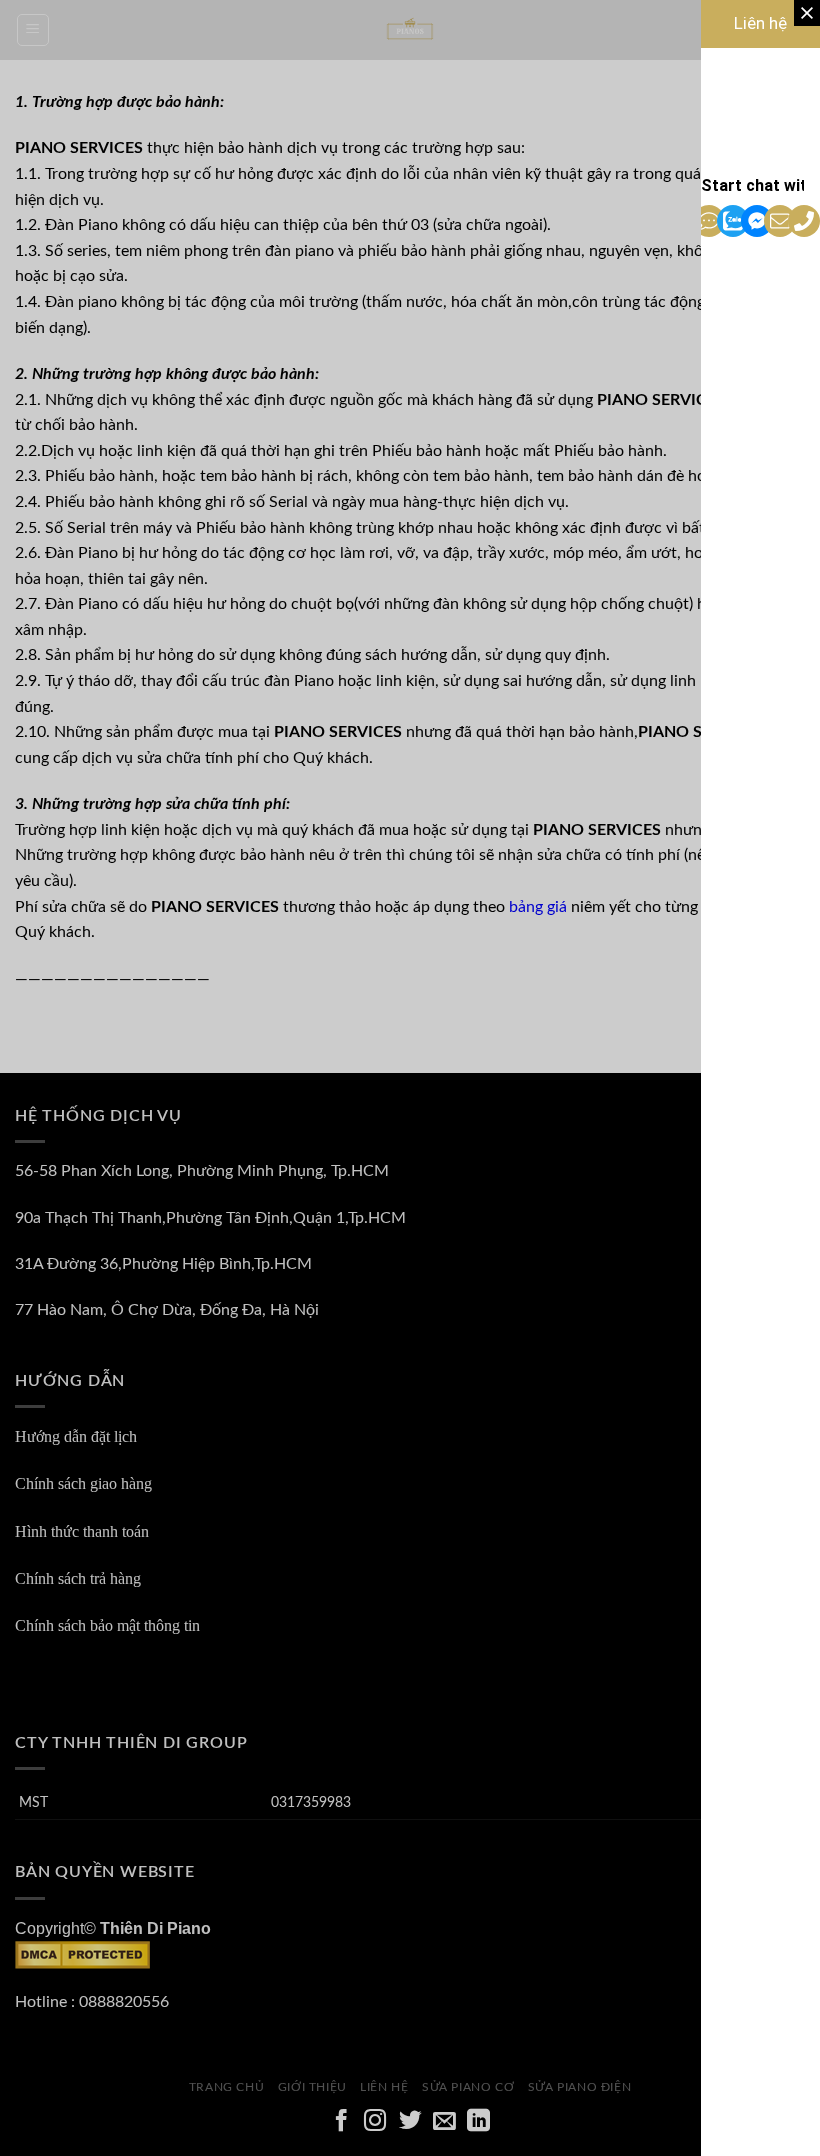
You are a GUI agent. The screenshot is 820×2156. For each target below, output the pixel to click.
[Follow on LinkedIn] (478, 2122)
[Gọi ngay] (808, 221)
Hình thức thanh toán (82, 1531)
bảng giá (538, 907)
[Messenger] (761, 221)
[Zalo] (737, 221)
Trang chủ (227, 2087)
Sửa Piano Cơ (468, 2087)
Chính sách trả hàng (78, 1578)
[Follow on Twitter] (410, 2122)
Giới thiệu (312, 2087)
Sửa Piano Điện (580, 2087)
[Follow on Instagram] (375, 2122)
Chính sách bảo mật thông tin (107, 1625)
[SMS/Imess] (713, 221)
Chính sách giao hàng (83, 1483)
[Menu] (33, 30)
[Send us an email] (444, 2122)
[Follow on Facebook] (341, 2122)
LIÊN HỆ (384, 2087)
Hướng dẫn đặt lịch (76, 1436)
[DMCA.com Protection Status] (82, 1953)
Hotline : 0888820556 (92, 2002)
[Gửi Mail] (784, 221)
